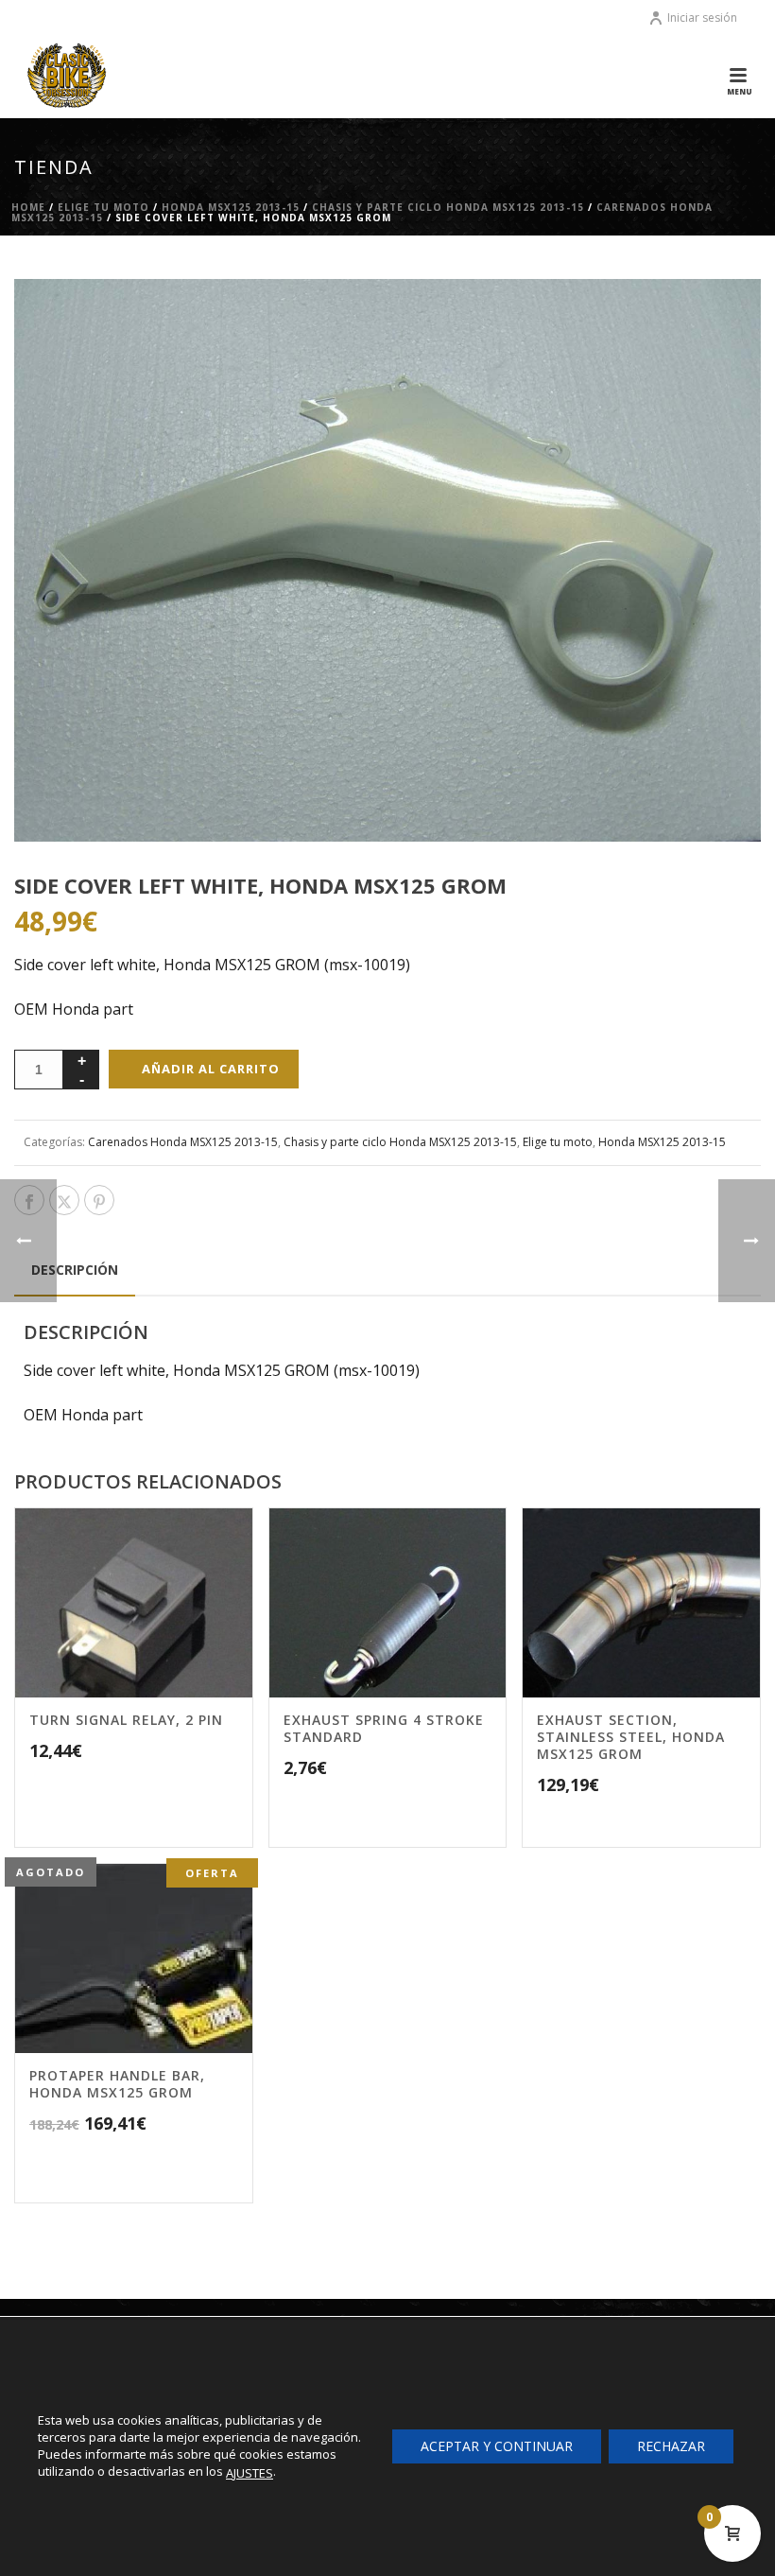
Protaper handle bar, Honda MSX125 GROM (117, 2084)
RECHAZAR (671, 2446)
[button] (722, 318)
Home (28, 207)
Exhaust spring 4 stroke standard (384, 1728)
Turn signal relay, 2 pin (126, 1720)
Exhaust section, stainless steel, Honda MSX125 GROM (631, 1737)
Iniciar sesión (702, 17)
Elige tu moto (103, 207)
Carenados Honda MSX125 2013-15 (183, 1142)
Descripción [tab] (75, 1270)
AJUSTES (250, 2473)
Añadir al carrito (211, 1069)
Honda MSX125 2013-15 (231, 207)
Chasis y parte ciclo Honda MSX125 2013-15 (448, 207)
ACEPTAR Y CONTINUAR (497, 2446)
